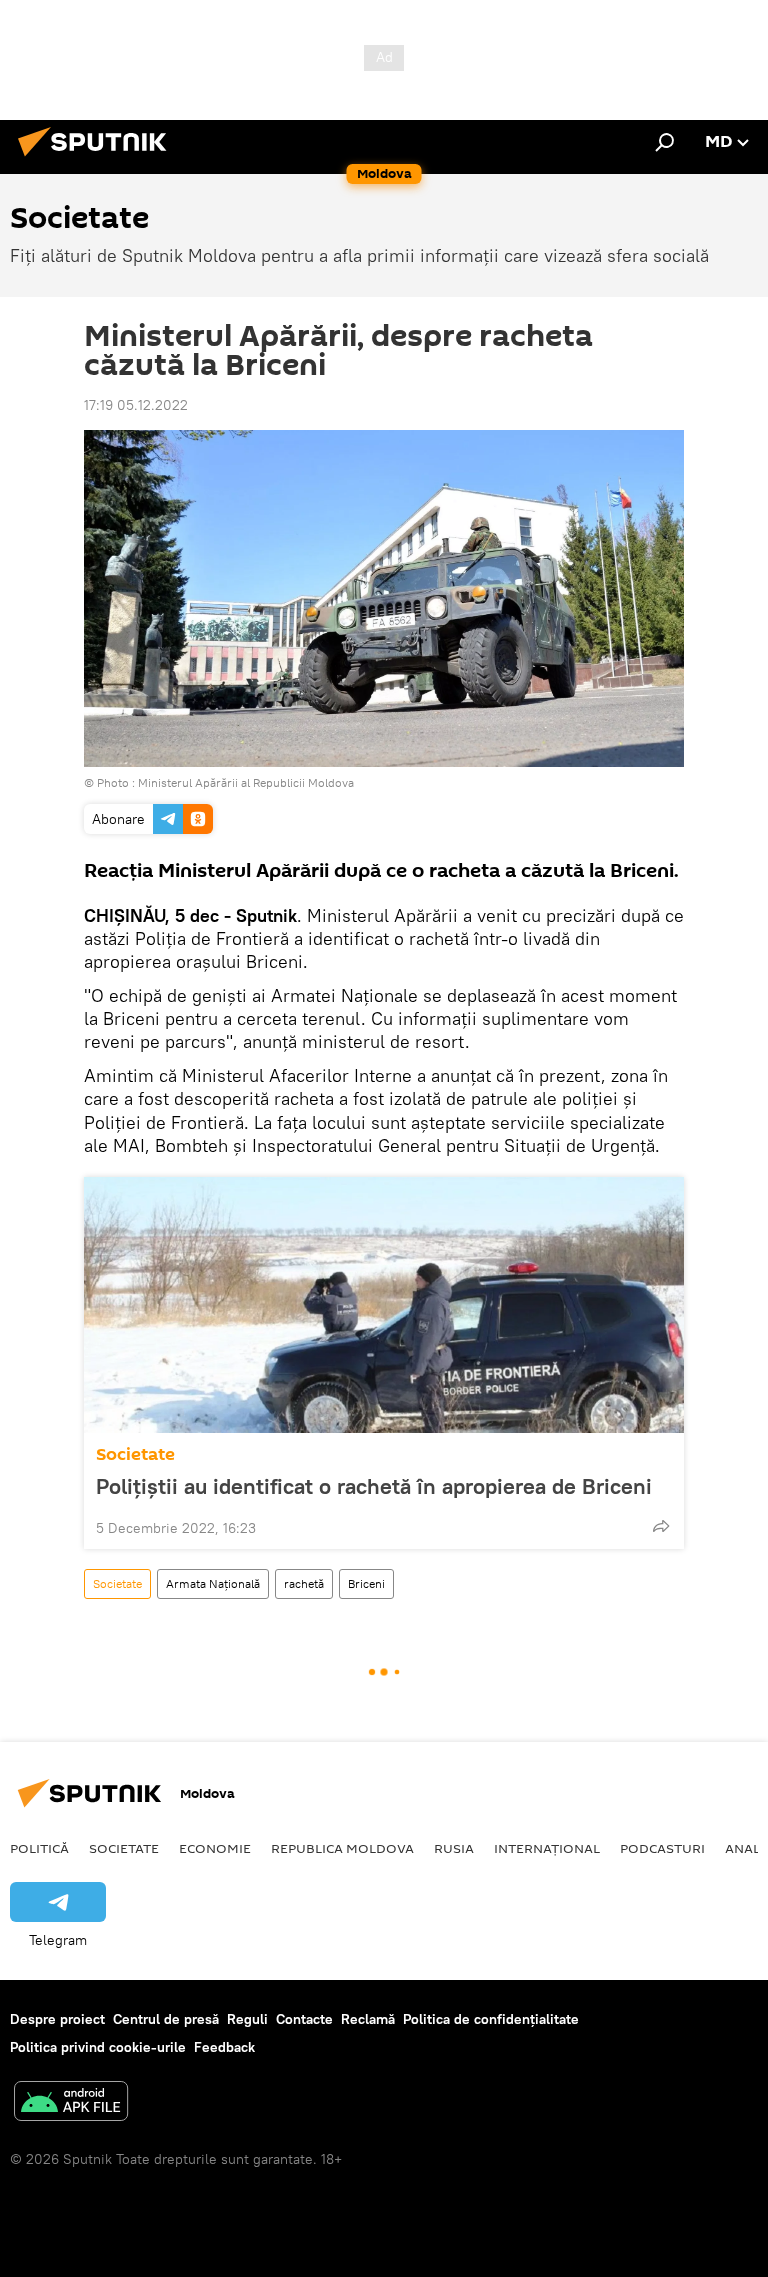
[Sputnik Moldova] (98, 159)
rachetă (304, 1583)
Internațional (547, 1848)
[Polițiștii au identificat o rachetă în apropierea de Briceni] (384, 1305)
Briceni (366, 1583)
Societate (135, 1454)
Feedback (224, 2047)
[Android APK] (71, 2103)
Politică (39, 1848)
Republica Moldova (342, 1848)
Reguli (247, 2019)
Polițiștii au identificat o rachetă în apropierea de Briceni (374, 1486)
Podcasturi (662, 1848)
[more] (661, 1526)
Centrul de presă (166, 2019)
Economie (215, 1848)
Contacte (304, 2019)
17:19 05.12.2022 (136, 405)
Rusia (454, 1848)
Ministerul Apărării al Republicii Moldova (246, 782)
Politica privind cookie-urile (98, 2047)
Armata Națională (213, 1583)
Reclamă (368, 2019)
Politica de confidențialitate (491, 2019)
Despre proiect (57, 2019)
